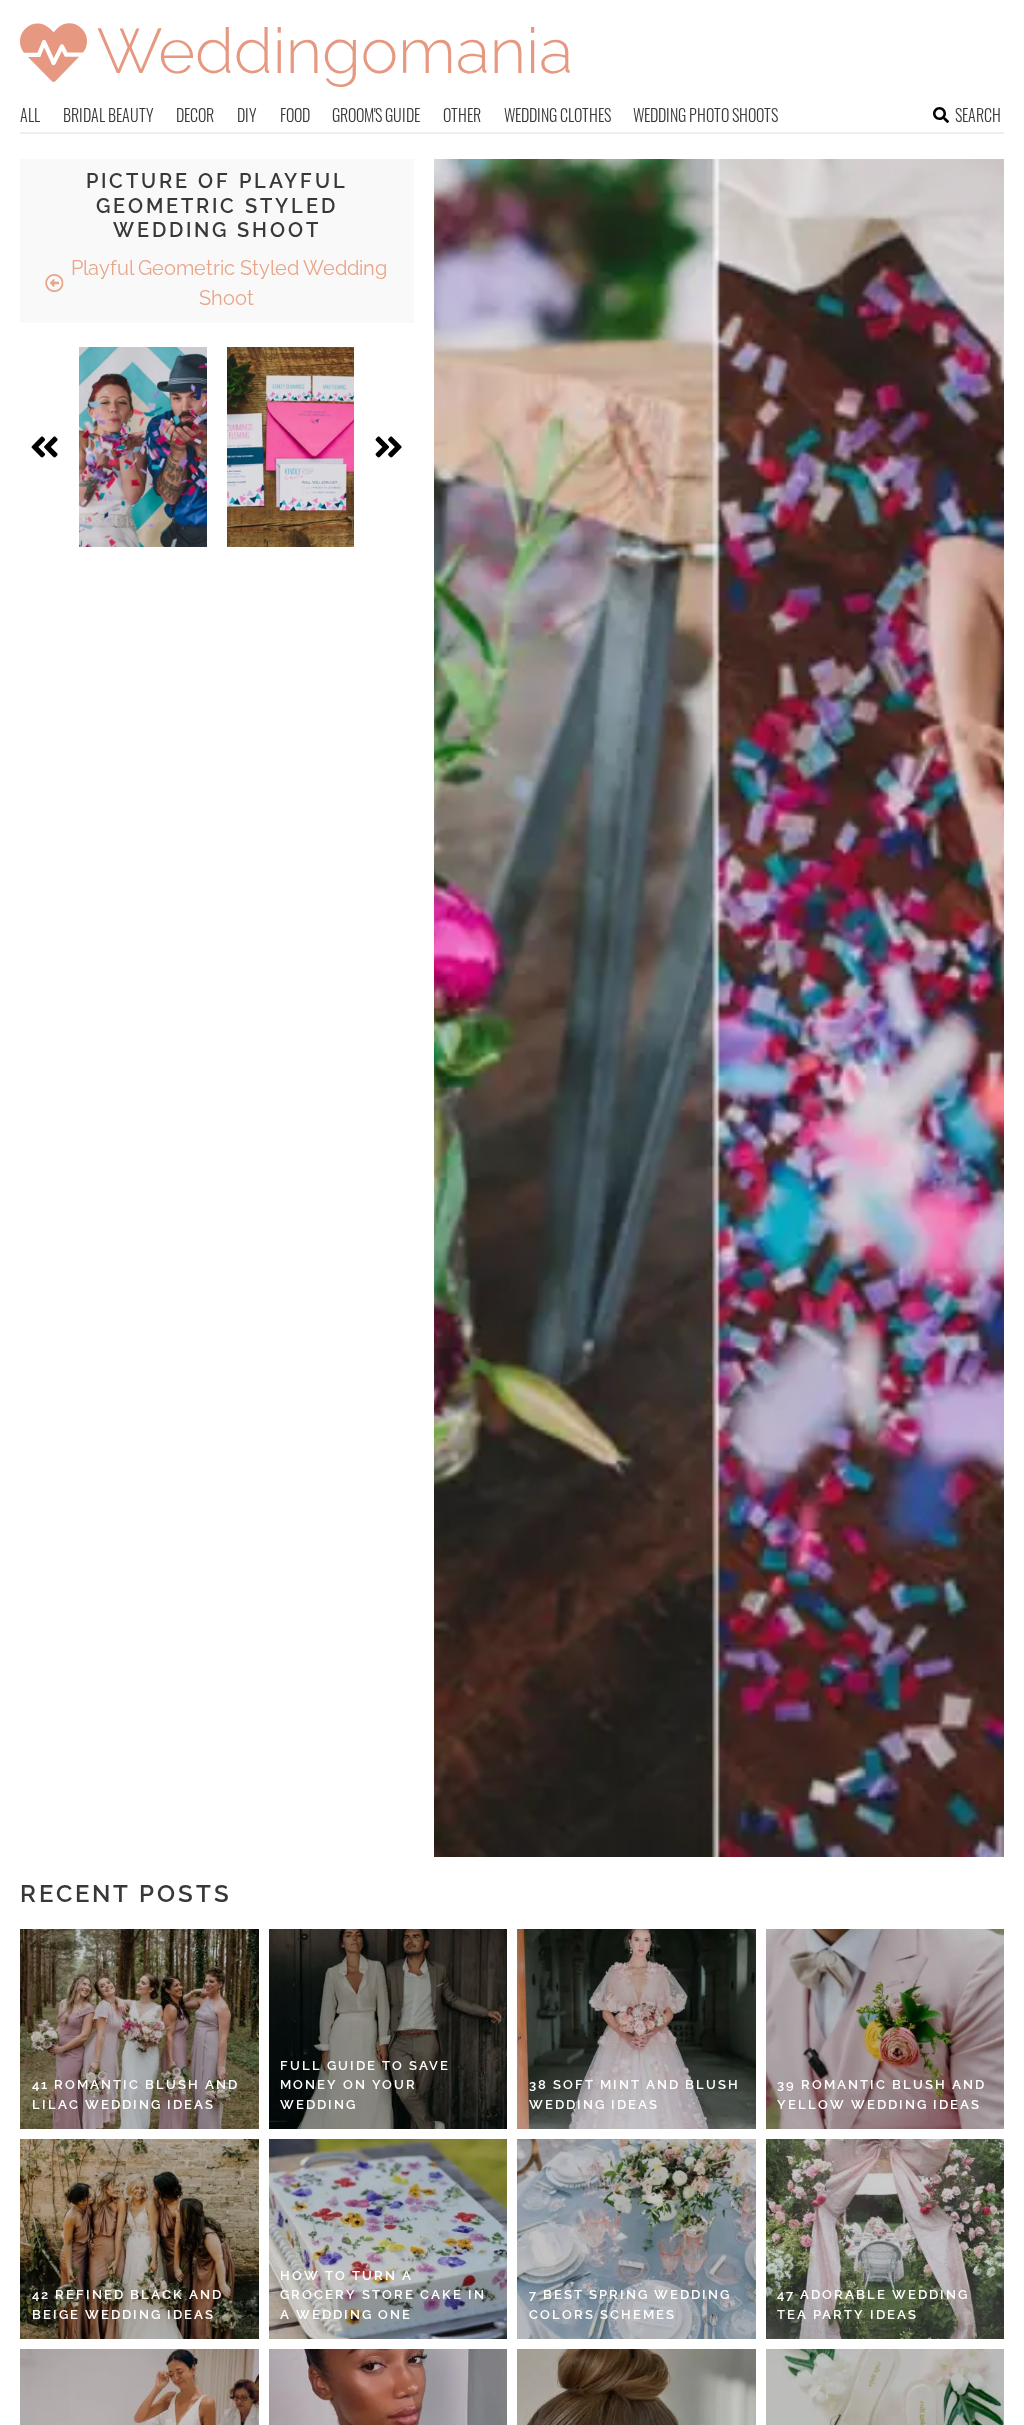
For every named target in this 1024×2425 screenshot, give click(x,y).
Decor (195, 115)
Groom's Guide (376, 115)
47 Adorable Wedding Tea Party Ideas (873, 2304)
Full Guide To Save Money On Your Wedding (365, 2085)
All (30, 115)
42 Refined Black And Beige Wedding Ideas (127, 2304)
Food (295, 115)
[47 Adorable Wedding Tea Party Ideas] (885, 2239)
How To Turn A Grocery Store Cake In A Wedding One (383, 2295)
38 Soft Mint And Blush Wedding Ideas (634, 2094)
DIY (247, 115)
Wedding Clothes (557, 115)
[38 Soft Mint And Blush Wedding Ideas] (636, 2029)
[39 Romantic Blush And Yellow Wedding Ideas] (885, 2029)
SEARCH (978, 115)
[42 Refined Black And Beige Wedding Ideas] (139, 2239)
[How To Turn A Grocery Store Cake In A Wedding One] (388, 2239)
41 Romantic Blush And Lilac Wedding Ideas (135, 2094)
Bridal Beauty (108, 115)
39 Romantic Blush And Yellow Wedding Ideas (881, 2094)
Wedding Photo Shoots (705, 115)
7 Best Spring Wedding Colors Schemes (630, 2304)
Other (462, 115)
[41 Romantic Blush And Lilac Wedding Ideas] (139, 2029)
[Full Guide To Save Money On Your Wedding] (388, 2029)
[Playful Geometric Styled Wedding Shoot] (143, 447)
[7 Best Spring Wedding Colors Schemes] (636, 2239)
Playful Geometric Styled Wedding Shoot (226, 283)
